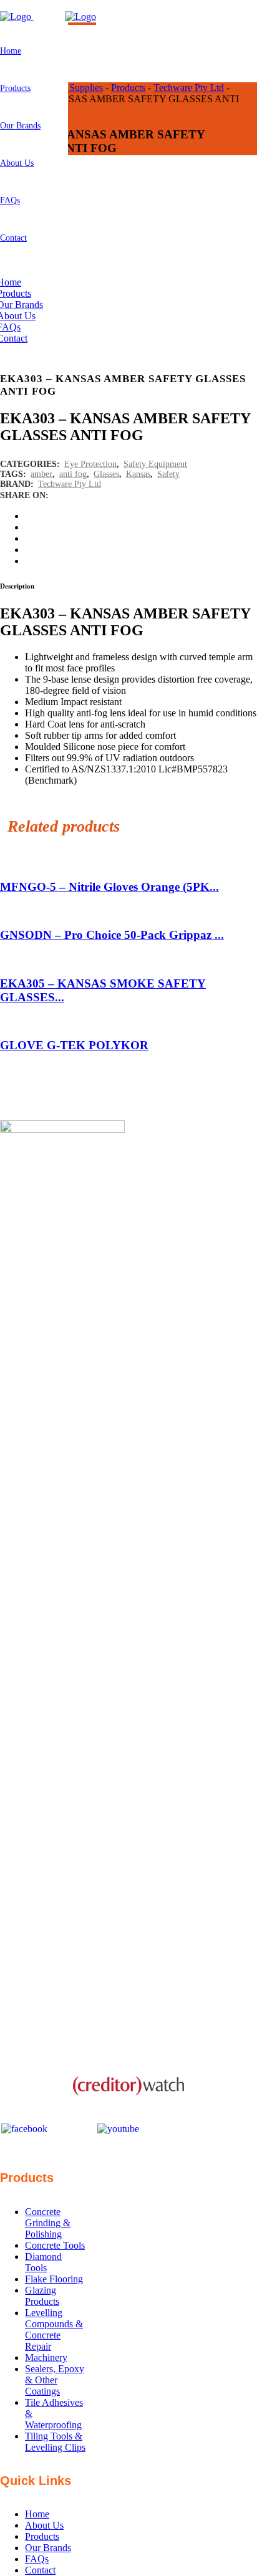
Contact (40, 2570)
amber (41, 474)
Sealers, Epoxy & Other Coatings (55, 2380)
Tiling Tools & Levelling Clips (55, 2442)
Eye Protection (90, 464)
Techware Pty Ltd (70, 484)
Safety (168, 474)
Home (37, 2514)
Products (42, 2536)
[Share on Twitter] (31, 527)
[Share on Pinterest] (31, 561)
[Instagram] (72, 2129)
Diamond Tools (43, 2262)
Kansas (138, 474)
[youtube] (118, 2128)
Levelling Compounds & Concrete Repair (54, 2329)
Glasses (106, 474)
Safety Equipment (155, 464)
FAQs (37, 2559)
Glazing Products (42, 2296)
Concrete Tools (55, 2245)
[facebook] (24, 2128)
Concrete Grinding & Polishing (48, 2223)
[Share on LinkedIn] (31, 550)
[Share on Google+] (31, 538)
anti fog (73, 474)
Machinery (46, 2357)
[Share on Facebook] (31, 516)
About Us (44, 2525)
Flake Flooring (54, 2279)
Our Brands (48, 2548)
